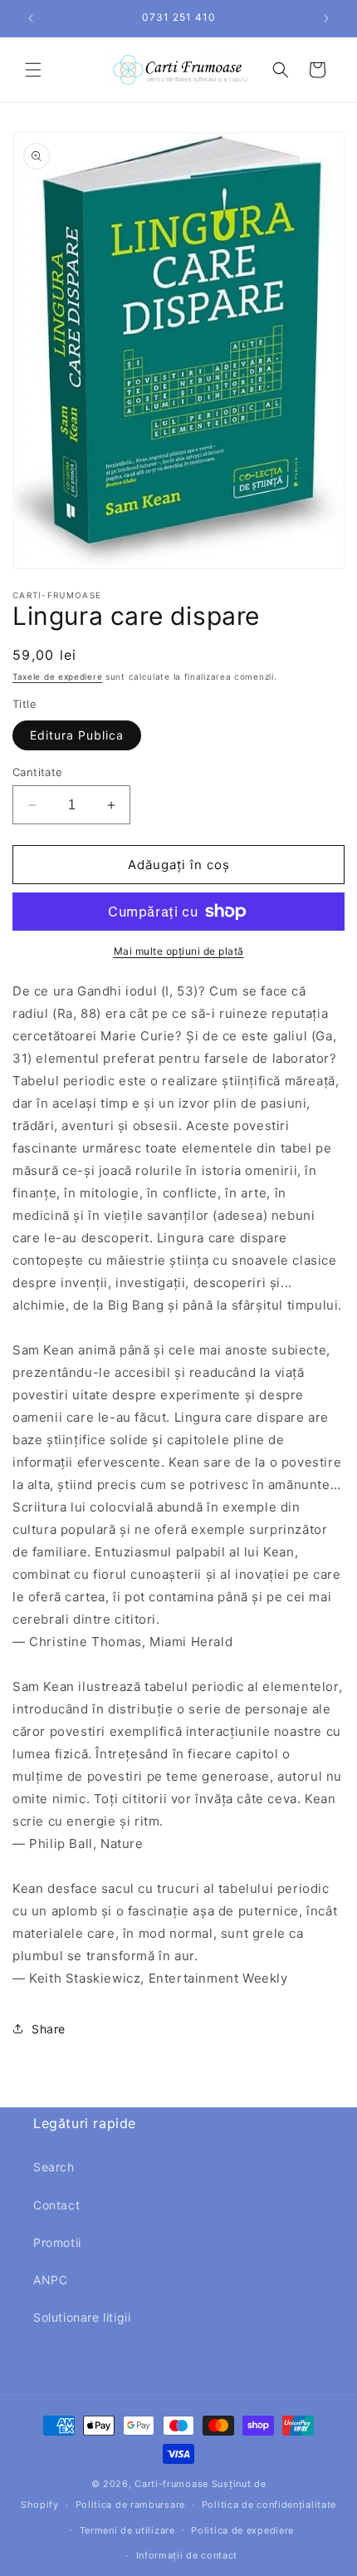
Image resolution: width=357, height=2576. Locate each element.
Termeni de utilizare (127, 2530)
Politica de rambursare (130, 2505)
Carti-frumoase (171, 2484)
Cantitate (38, 772)
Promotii (57, 2242)
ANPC (50, 2280)
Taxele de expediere (57, 676)
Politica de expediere (242, 2530)
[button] (33, 70)
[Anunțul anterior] (31, 18)
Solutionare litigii (82, 2317)
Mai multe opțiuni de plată (179, 951)
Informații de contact (187, 2555)
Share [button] (49, 2029)
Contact (56, 2205)
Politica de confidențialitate (269, 2505)
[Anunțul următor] (326, 18)
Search (54, 2167)
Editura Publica (77, 735)
